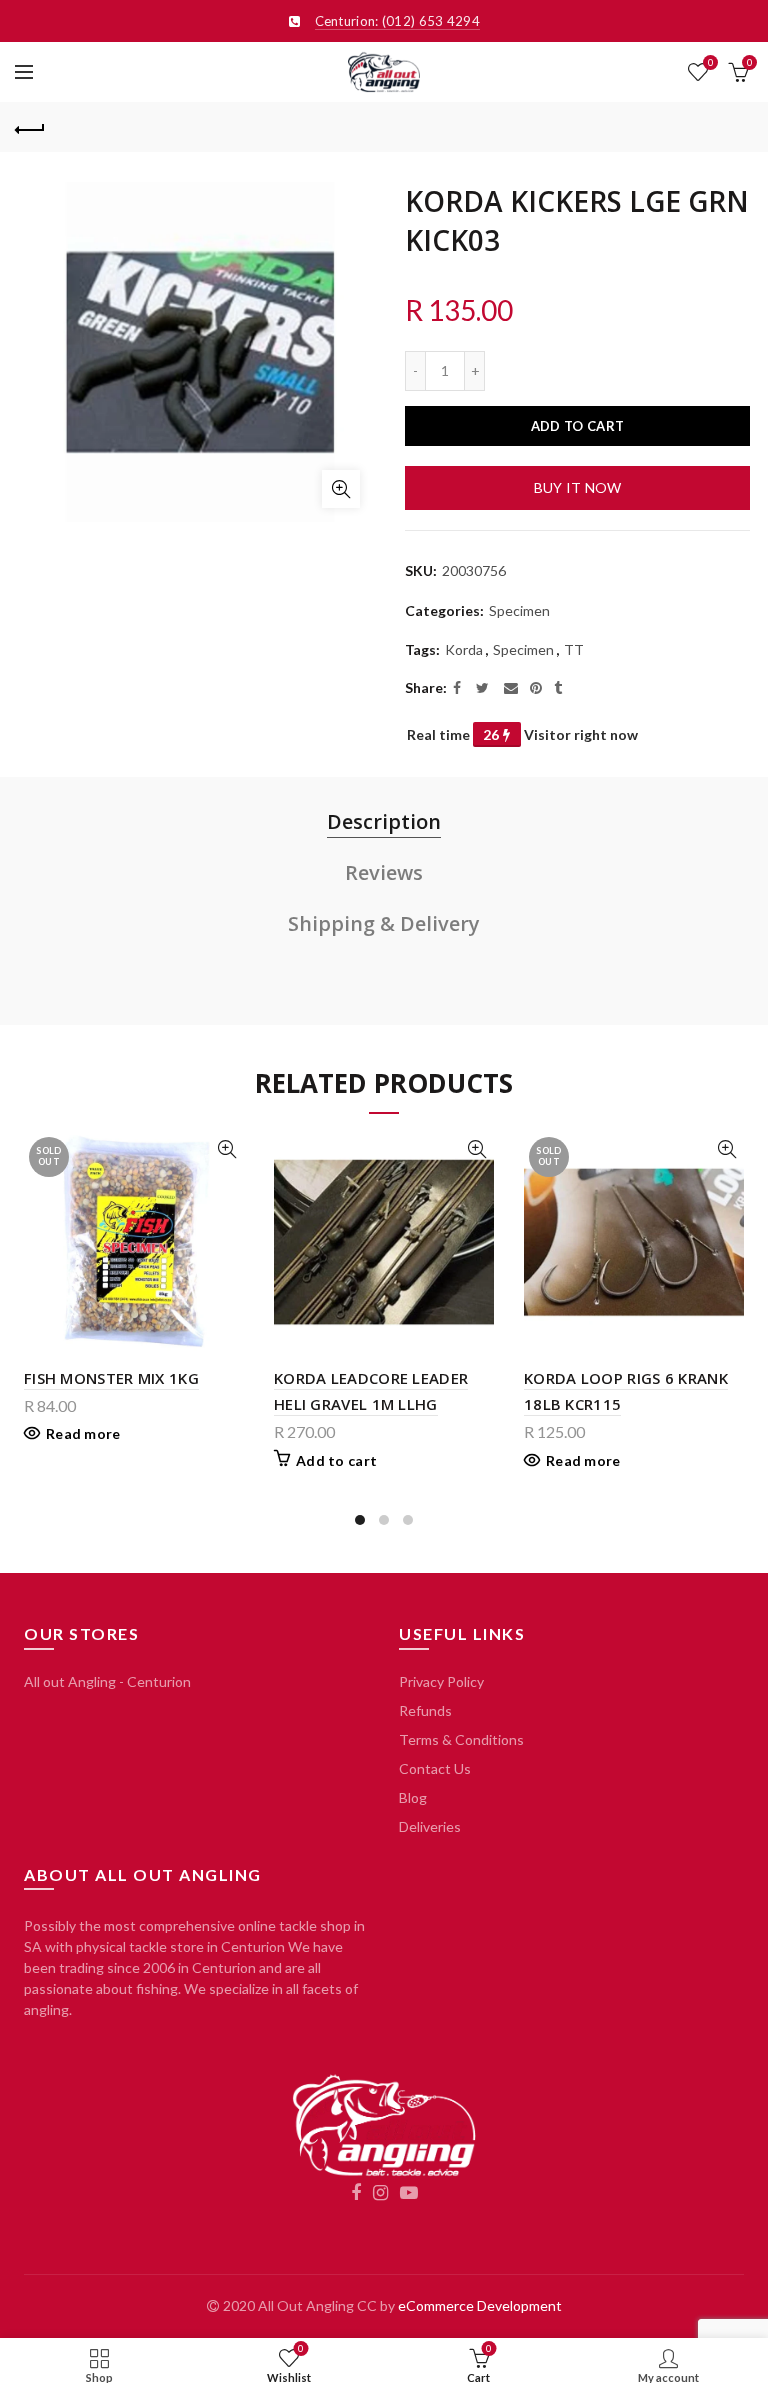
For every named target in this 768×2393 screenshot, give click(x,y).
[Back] (30, 127)
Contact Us (435, 1768)
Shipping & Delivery (384, 923)
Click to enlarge (341, 489)
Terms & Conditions (461, 1739)
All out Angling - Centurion (107, 1681)
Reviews (384, 872)
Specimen (519, 610)
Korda (464, 649)
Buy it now (578, 487)
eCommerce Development (480, 2305)
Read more (83, 1433)
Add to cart (577, 426)
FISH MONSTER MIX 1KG (111, 1378)
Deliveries (430, 1826)
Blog (413, 1797)
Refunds (425, 1710)
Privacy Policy (441, 1681)
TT (574, 649)
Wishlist (710, 62)
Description (384, 821)
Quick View (226, 1149)
